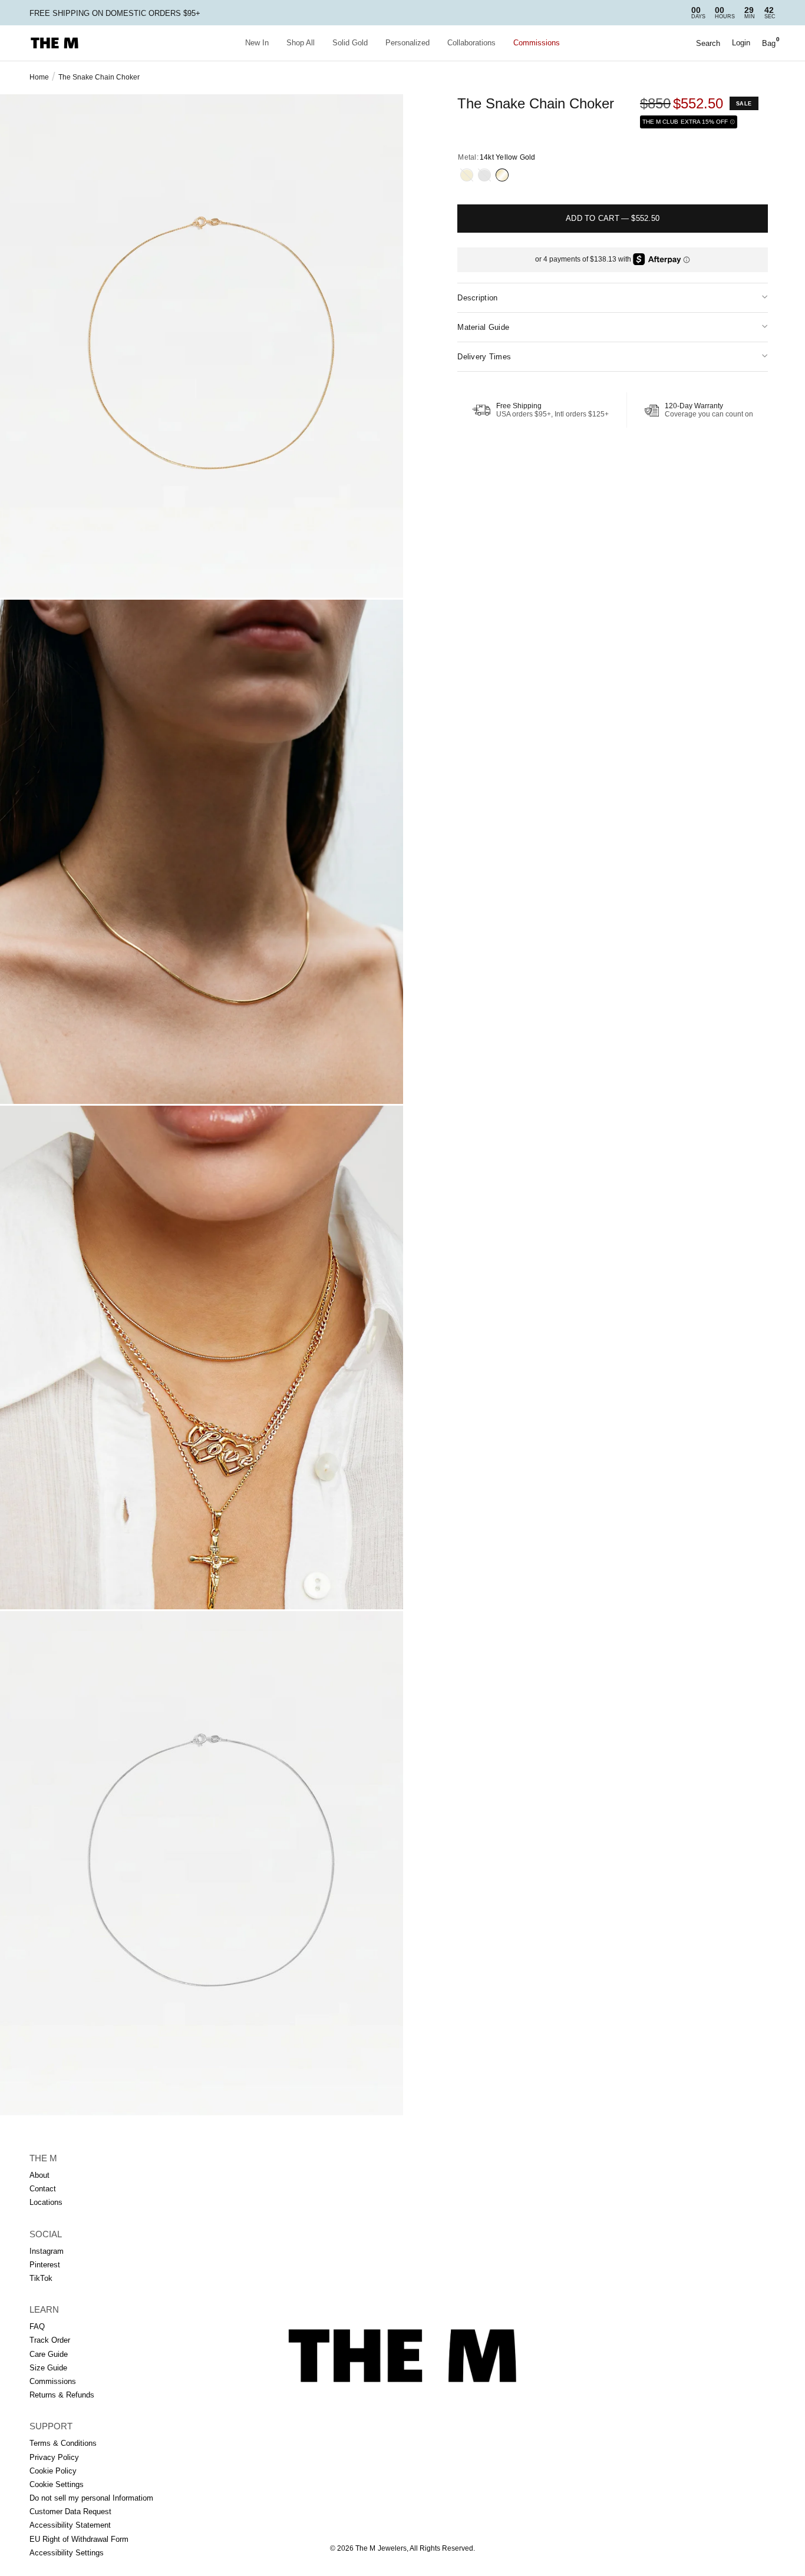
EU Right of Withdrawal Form (79, 2539)
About (39, 2175)
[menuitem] (257, 43)
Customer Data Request (70, 2511)
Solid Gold (350, 43)
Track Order (50, 2340)
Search (708, 43)
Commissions (537, 43)
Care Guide (49, 2354)
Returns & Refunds (62, 2395)
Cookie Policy (53, 2471)
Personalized (408, 43)
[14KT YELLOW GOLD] (502, 175)
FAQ (37, 2327)
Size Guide (48, 2368)
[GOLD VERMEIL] (467, 175)
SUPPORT (51, 2426)
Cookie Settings (57, 2484)
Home (39, 77)
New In (257, 43)
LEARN (44, 2309)
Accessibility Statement (70, 2525)
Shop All (301, 43)
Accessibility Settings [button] (67, 2553)
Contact (43, 2189)
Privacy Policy (54, 2457)
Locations (46, 2202)
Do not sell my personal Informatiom (91, 2498)
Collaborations (471, 43)
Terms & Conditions (63, 2443)
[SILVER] (484, 175)
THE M (43, 2158)
